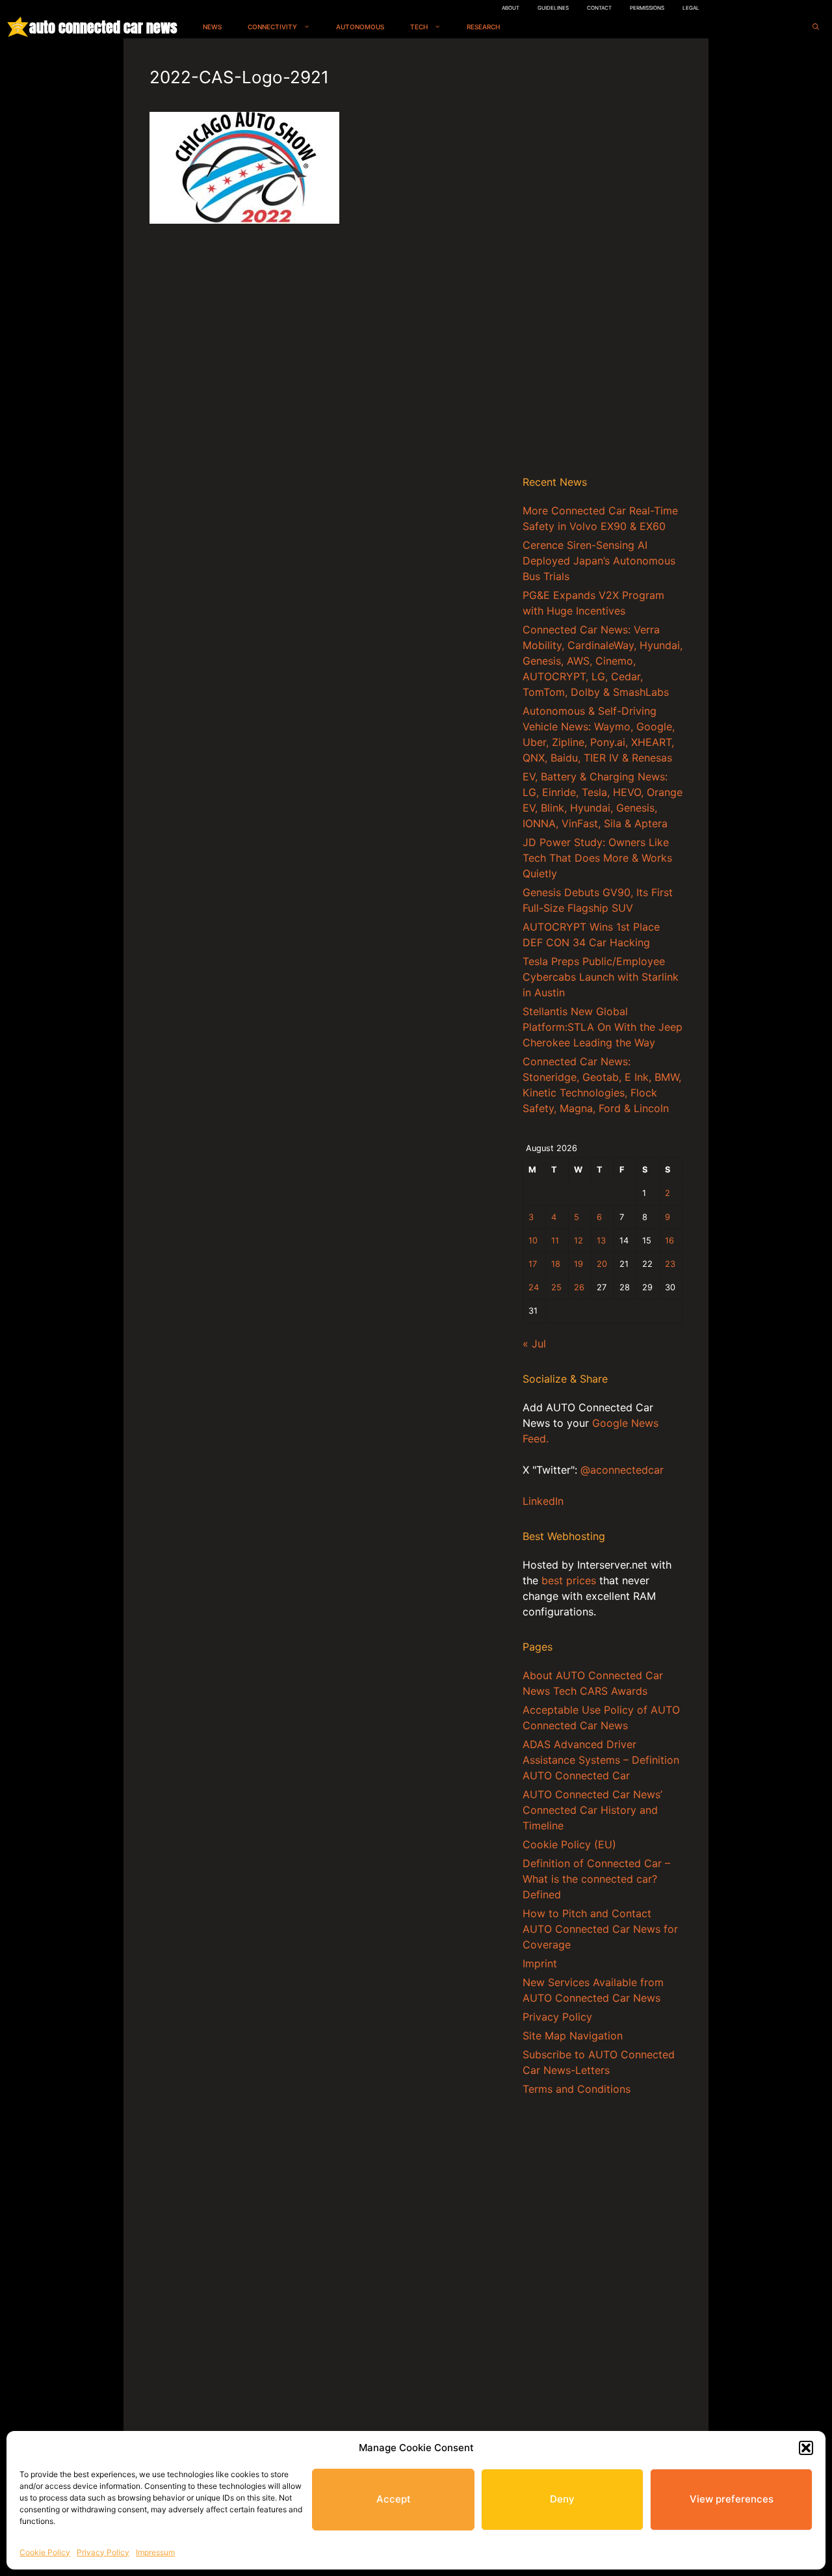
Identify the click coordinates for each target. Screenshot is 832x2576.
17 (533, 1264)
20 (602, 1264)
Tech (419, 27)
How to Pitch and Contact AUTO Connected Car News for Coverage (600, 1929)
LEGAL (691, 8)
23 (670, 1264)
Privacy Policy (103, 2552)
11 (555, 1241)
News (212, 27)
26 (579, 1287)
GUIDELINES (553, 8)
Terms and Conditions (577, 2089)
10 (533, 1241)
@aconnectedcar (622, 1470)
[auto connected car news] (18, 27)
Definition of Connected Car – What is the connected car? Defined (596, 1879)
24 (534, 1287)
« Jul (534, 1344)
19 (578, 1264)
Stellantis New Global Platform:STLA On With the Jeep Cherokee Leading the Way (603, 1027)
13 (601, 1241)
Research (483, 27)
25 (556, 1287)
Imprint (540, 1963)
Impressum (155, 2552)
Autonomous (360, 27)
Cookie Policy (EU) (569, 1844)
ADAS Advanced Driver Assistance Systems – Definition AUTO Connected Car (601, 1760)
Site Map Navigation (573, 2036)
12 (578, 1241)
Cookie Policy (45, 2552)
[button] (806, 2448)
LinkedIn (543, 1501)
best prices (569, 1580)
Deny (562, 2499)
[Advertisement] (603, 259)
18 (556, 1264)
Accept (394, 2499)
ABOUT (511, 8)
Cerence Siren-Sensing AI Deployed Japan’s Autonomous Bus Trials (599, 561)
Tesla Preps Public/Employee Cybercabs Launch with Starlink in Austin (601, 977)
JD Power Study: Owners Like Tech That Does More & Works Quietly (597, 858)
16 (669, 1241)
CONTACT (599, 8)
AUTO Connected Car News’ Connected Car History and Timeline (592, 1810)
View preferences (732, 2499)
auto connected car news (103, 27)
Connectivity (272, 27)
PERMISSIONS (647, 8)
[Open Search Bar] (816, 27)
